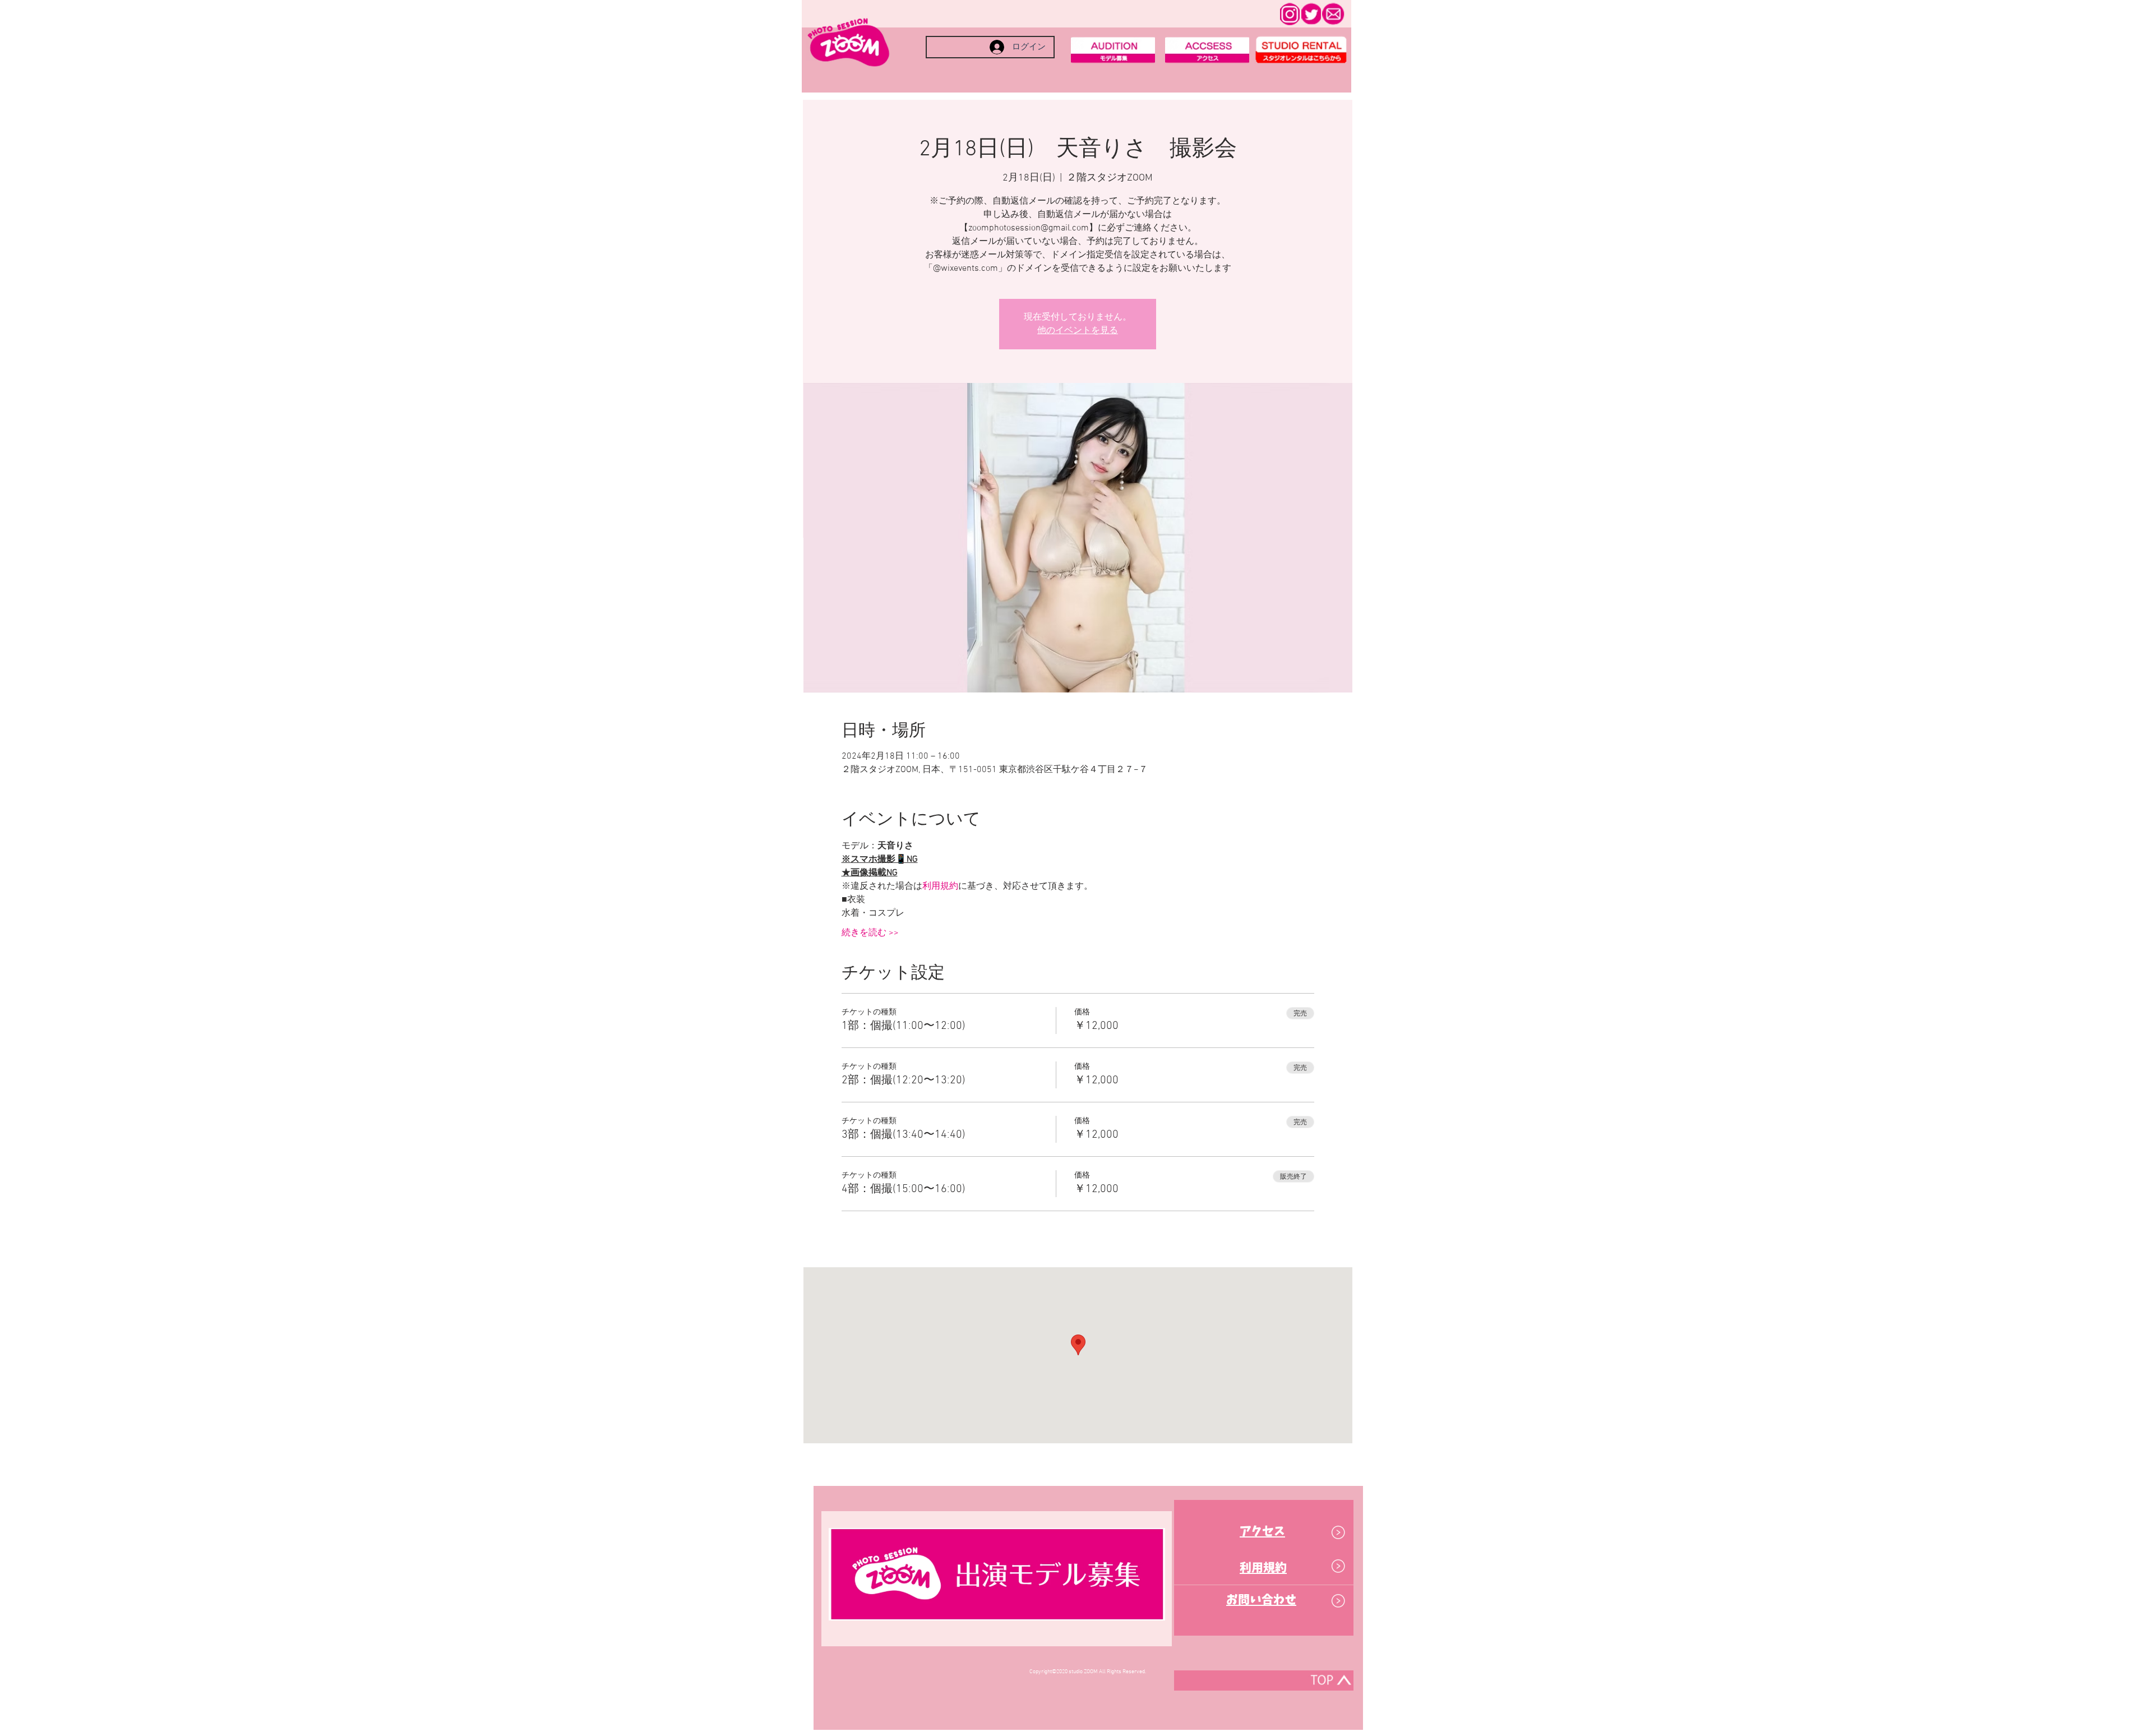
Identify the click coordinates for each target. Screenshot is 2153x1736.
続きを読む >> (870, 933)
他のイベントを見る (1078, 331)
